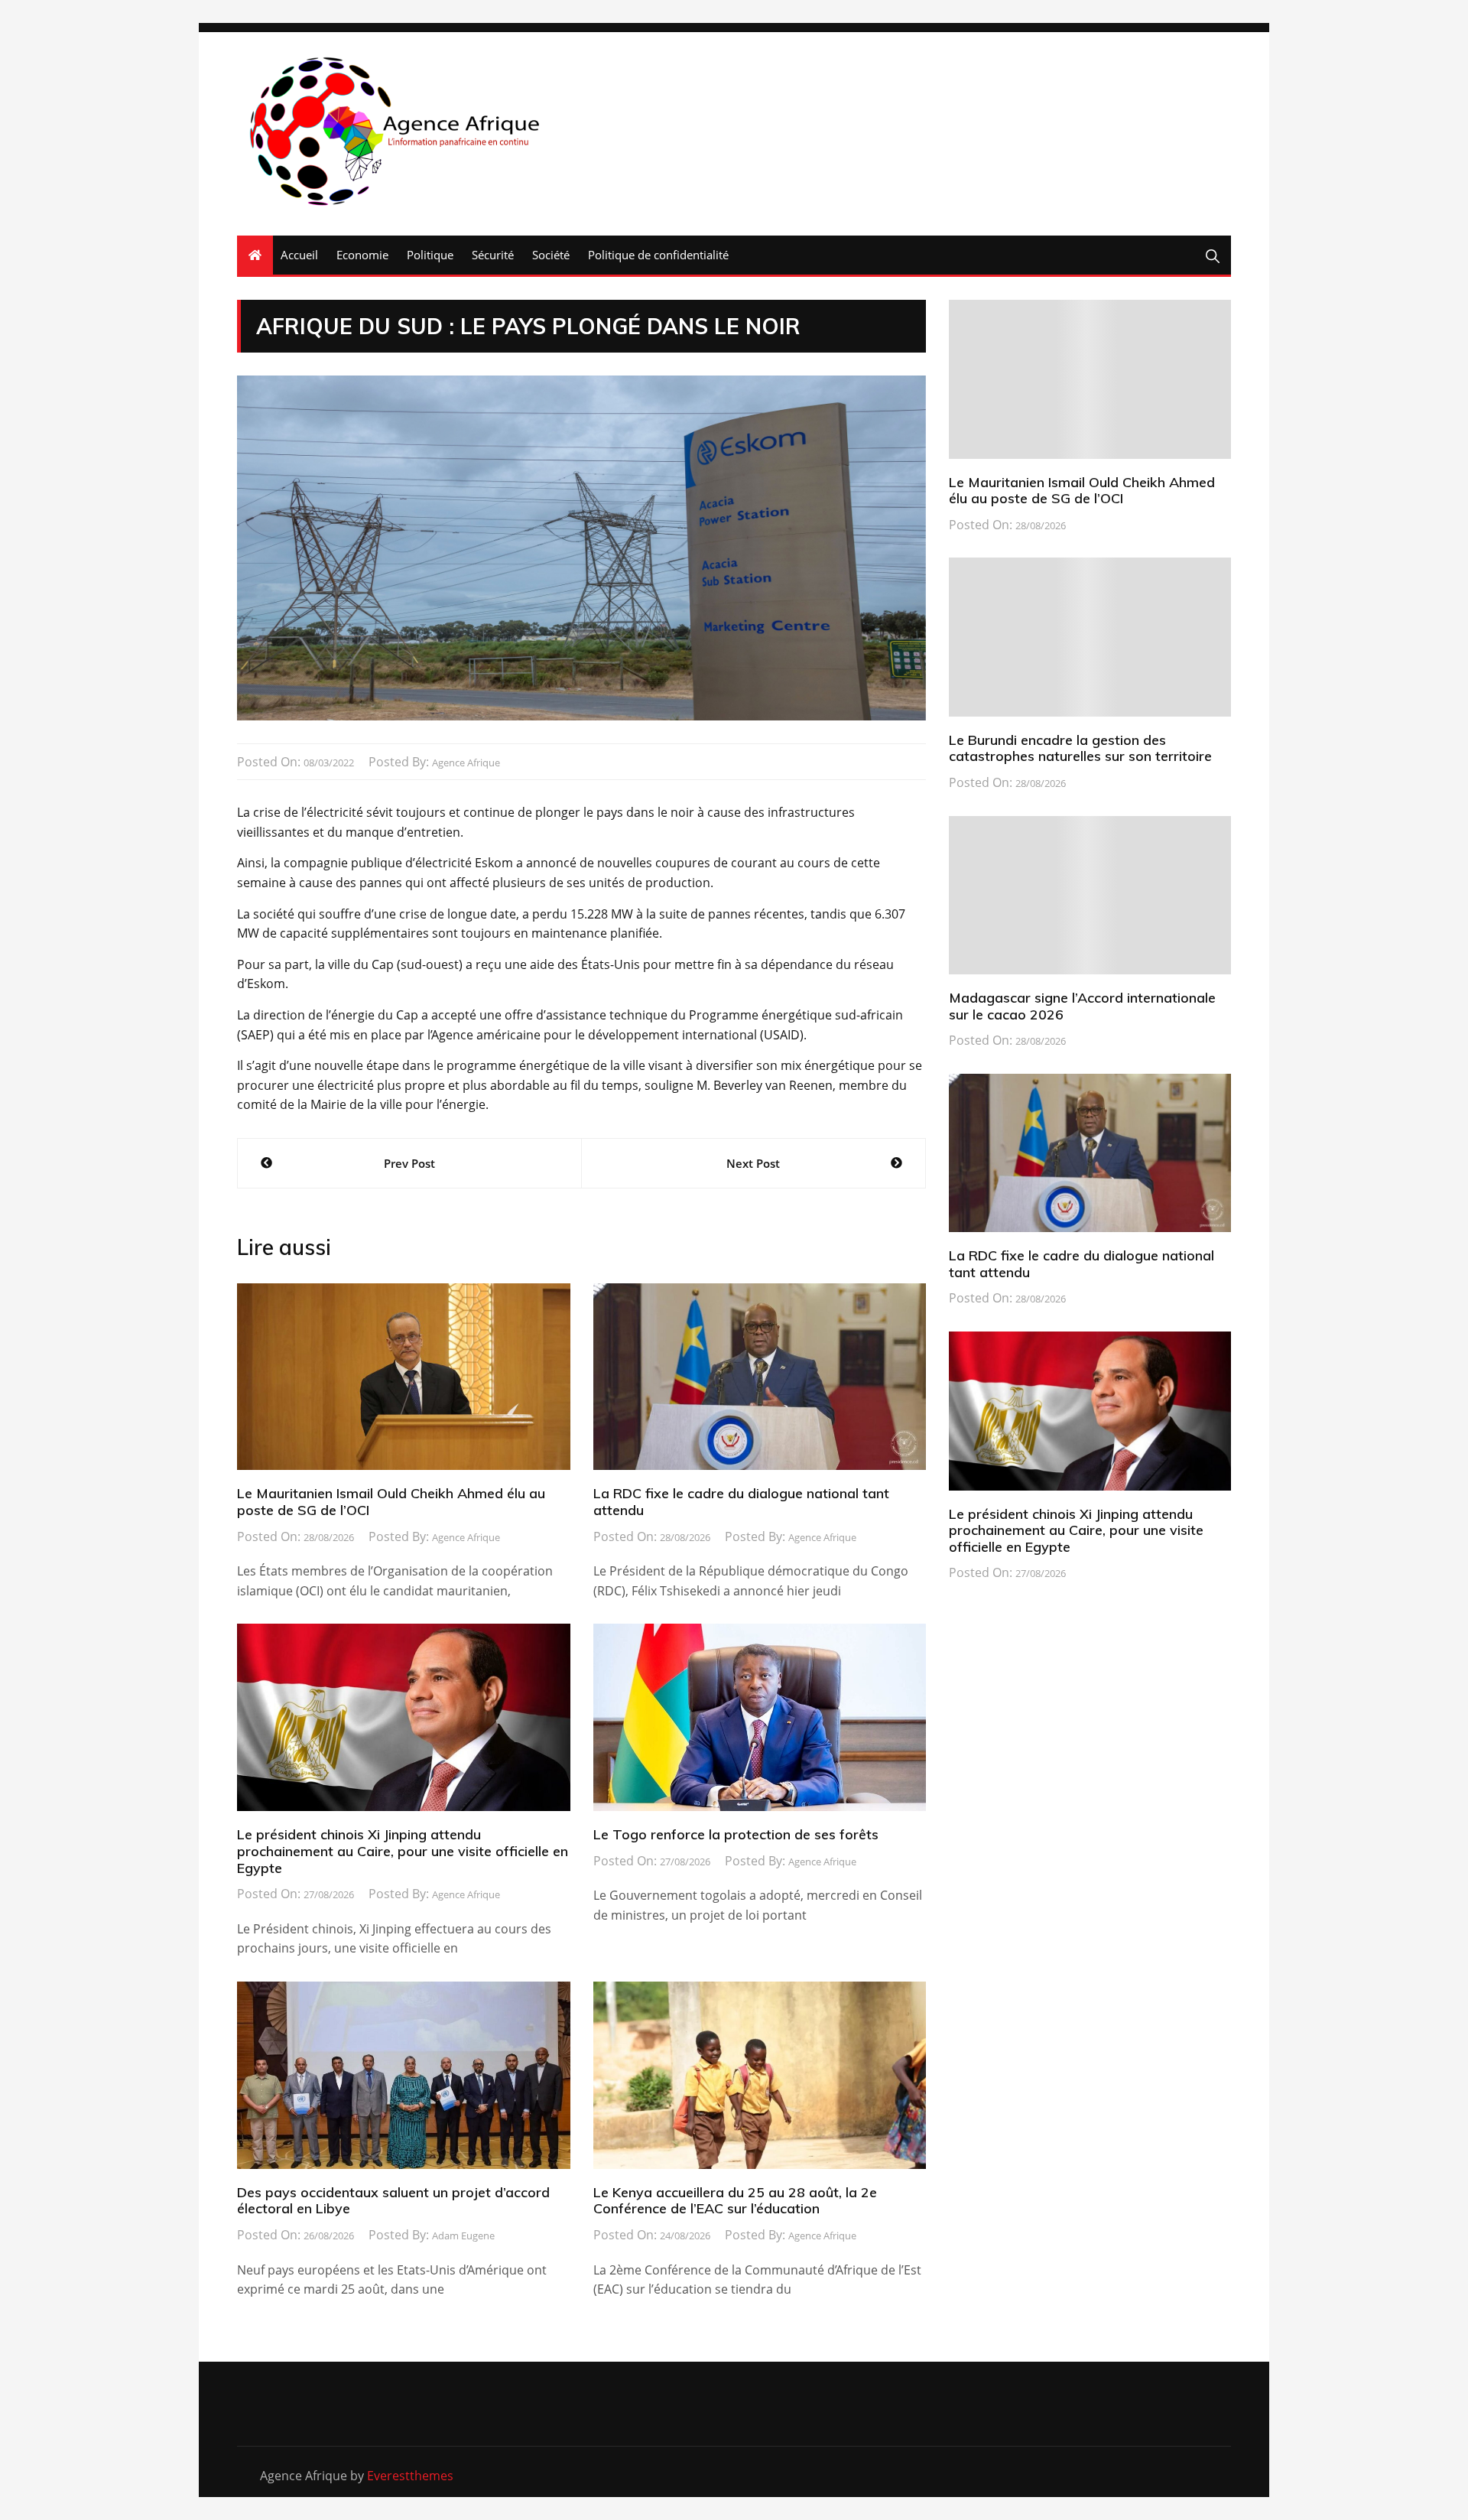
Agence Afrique (466, 763)
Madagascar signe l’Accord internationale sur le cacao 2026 (1082, 1006)
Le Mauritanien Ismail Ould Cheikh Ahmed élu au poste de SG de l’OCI (391, 1502)
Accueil (299, 255)
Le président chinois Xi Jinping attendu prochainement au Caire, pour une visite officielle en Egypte (403, 1851)
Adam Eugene (463, 2235)
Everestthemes (410, 2476)
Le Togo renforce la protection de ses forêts (736, 1834)
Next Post (753, 1163)
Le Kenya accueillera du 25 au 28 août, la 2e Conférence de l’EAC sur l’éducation (735, 2201)
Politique (430, 255)
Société (551, 255)
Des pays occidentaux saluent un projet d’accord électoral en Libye (393, 2201)
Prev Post (409, 1163)
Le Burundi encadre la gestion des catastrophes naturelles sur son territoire (1080, 748)
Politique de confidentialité (658, 255)
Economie (362, 255)
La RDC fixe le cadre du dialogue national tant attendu (741, 1502)
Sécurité (493, 255)
